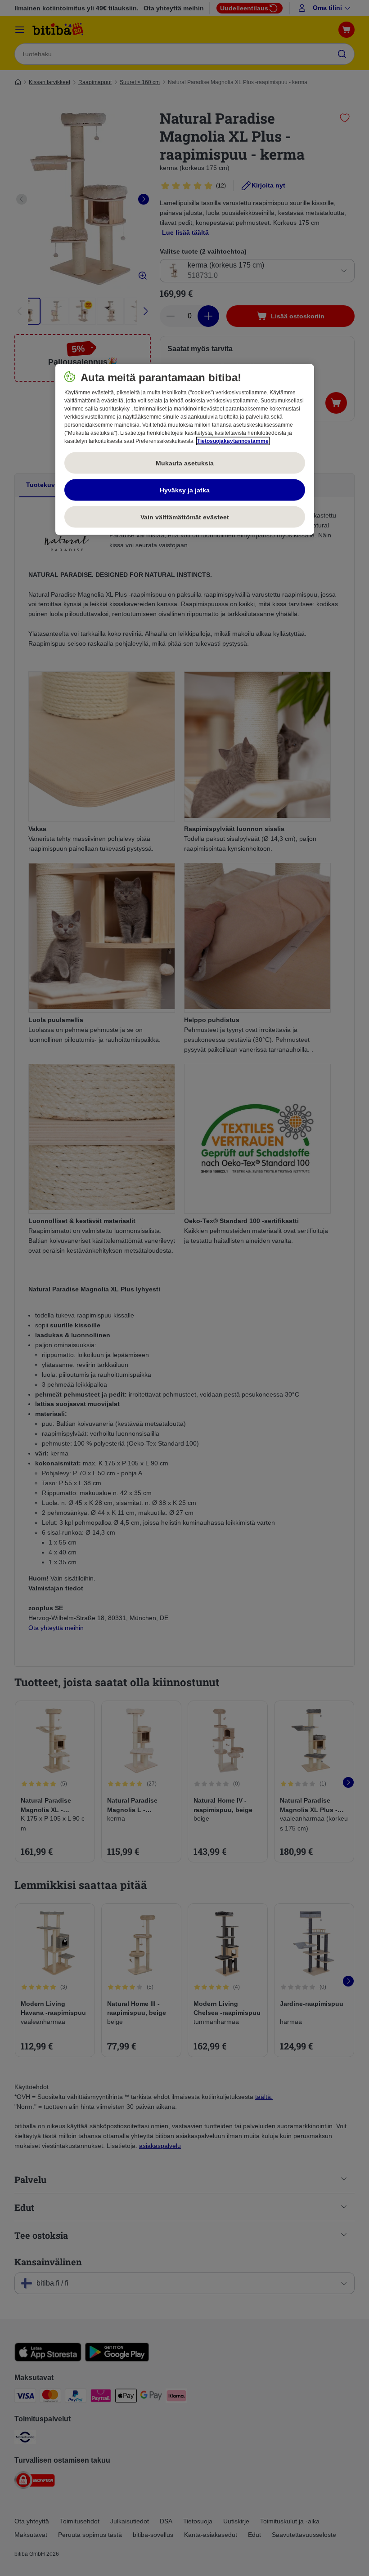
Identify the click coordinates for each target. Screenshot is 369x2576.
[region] (185, 450)
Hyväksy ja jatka (185, 490)
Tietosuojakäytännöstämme (233, 441)
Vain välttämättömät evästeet (185, 517)
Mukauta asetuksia (185, 463)
